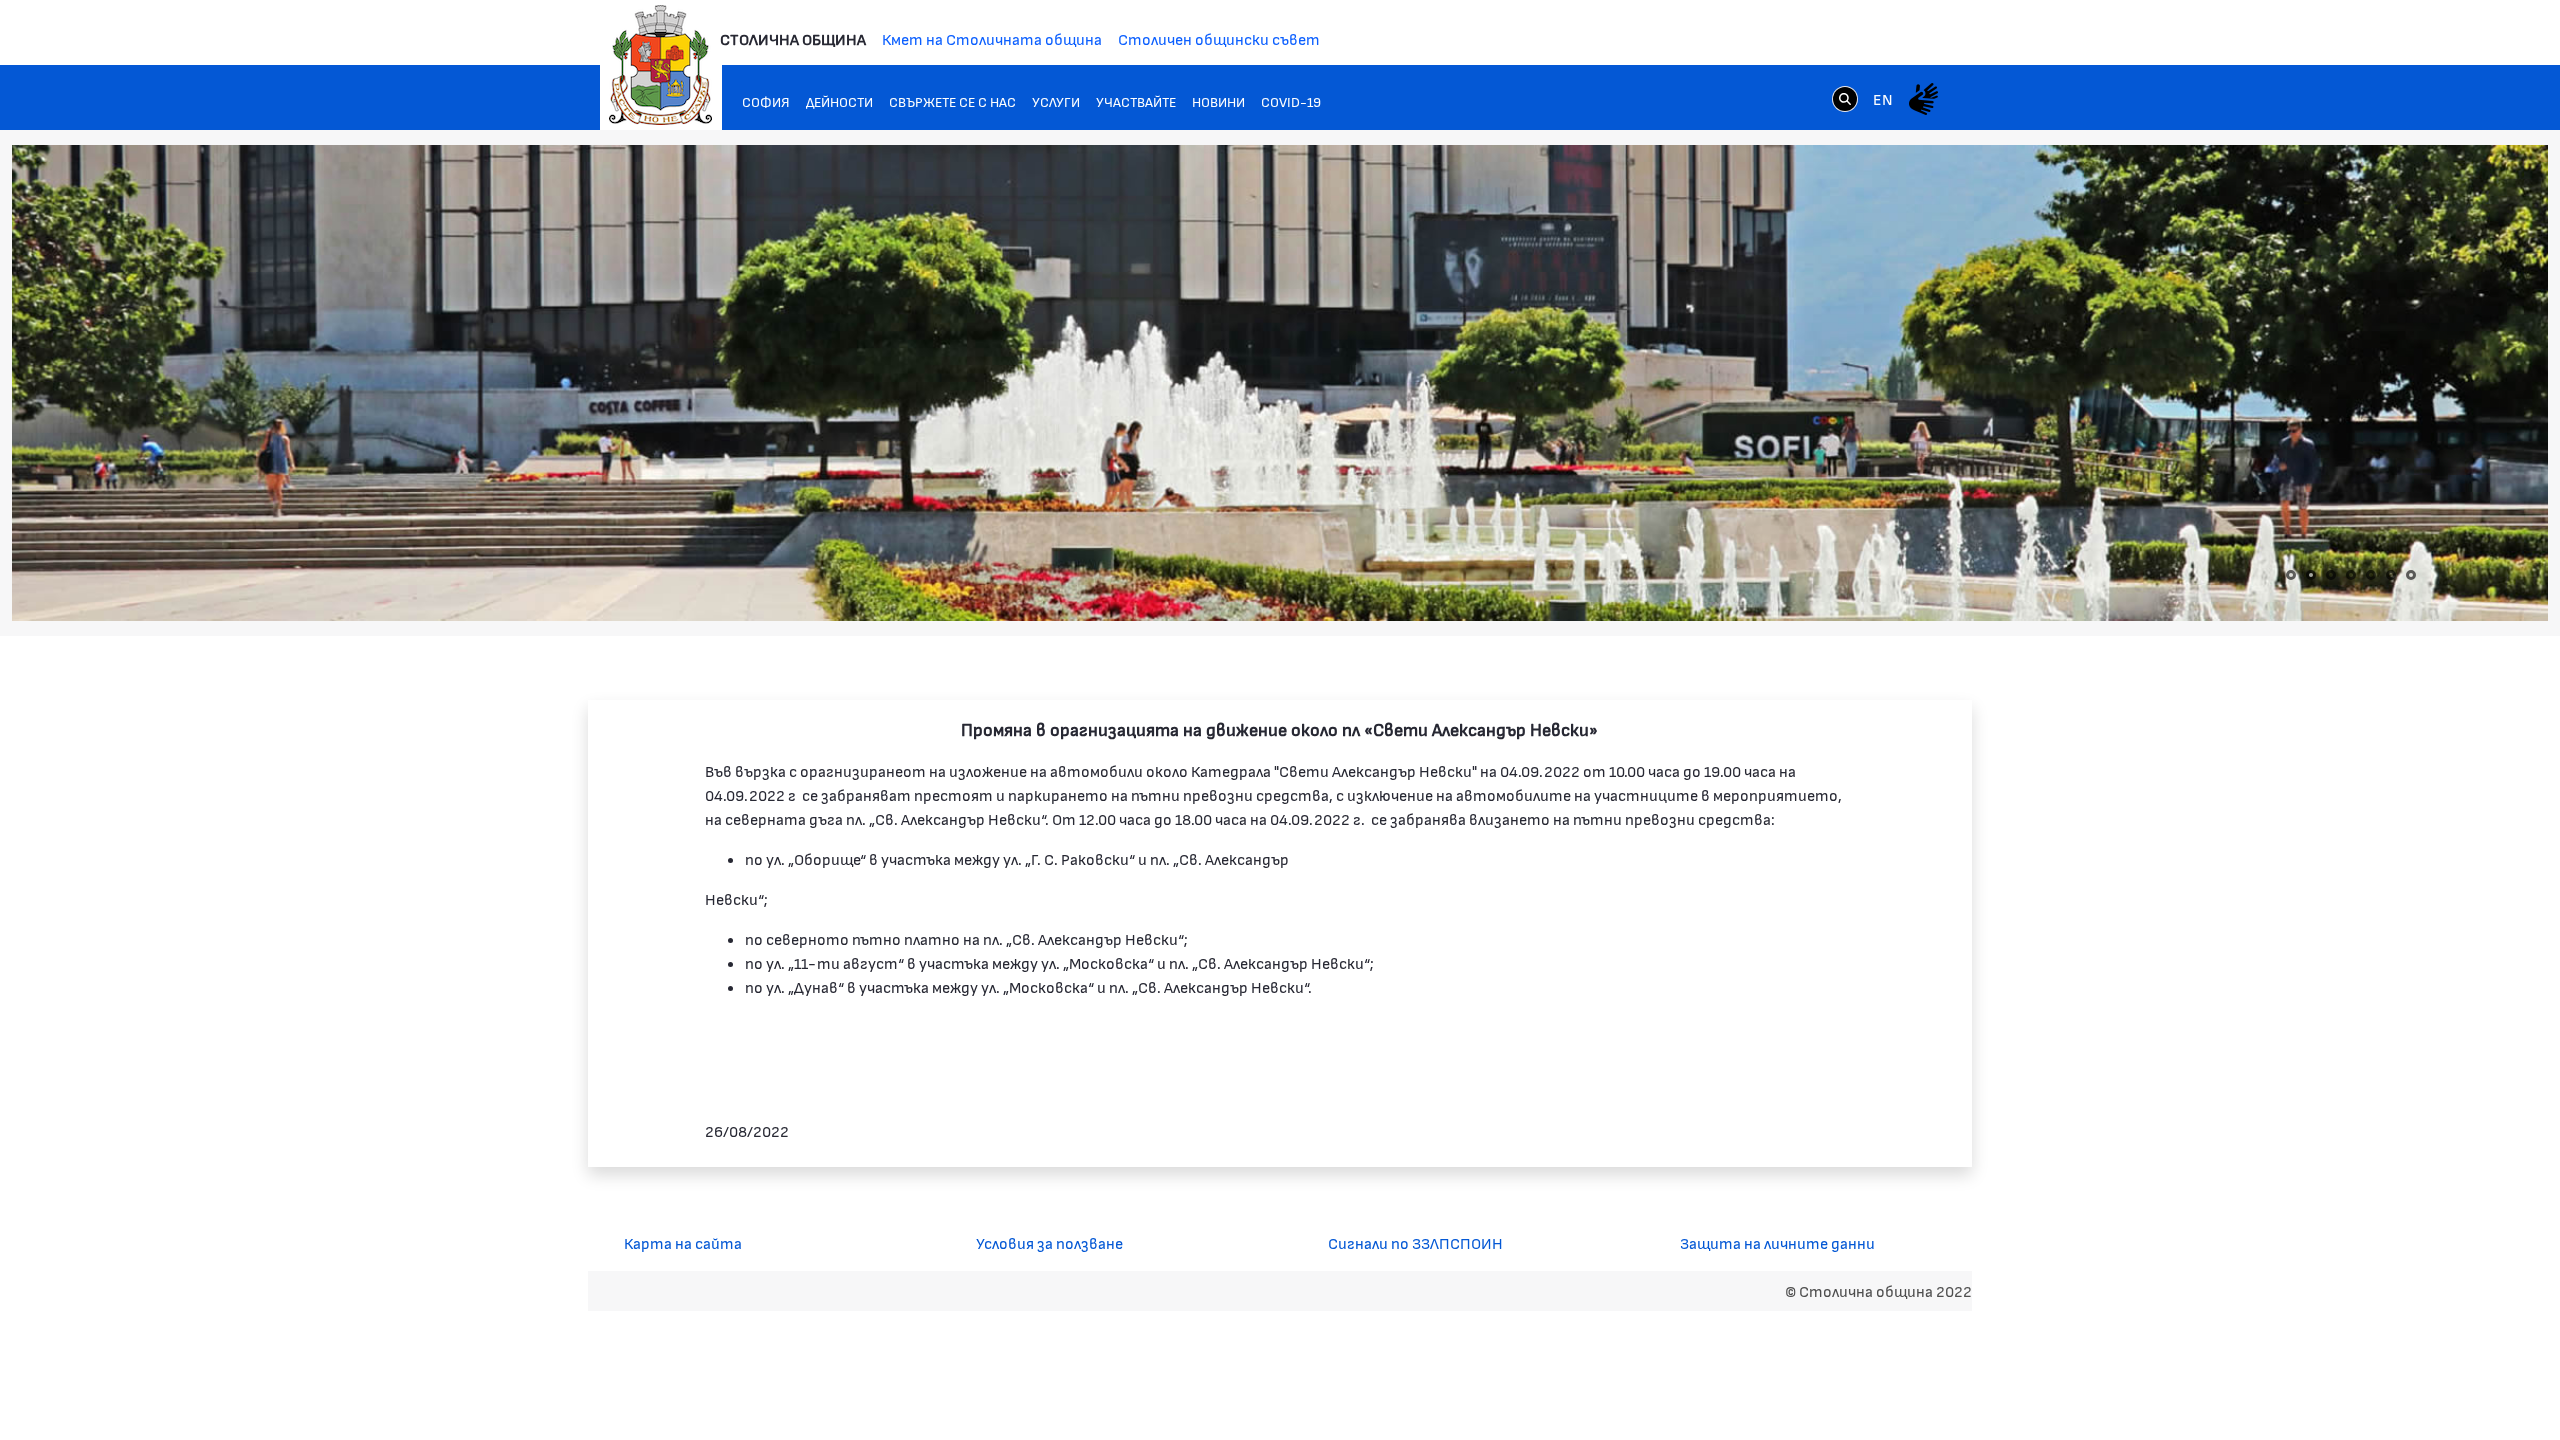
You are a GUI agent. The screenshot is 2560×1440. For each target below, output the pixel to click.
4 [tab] (2351, 575)
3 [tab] (2331, 575)
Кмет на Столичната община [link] (992, 38)
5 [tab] (2371, 575)
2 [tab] (2311, 575)
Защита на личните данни (1777, 1242)
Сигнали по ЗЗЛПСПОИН (1415, 1242)
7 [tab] (2411, 575)
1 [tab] (2291, 575)
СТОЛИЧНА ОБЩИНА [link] (793, 38)
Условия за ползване (1049, 1242)
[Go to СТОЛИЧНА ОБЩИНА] (661, 65)
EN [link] (1883, 98)
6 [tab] (2391, 575)
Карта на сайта (683, 1242)
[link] (1845, 98)
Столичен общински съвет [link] (1219, 38)
